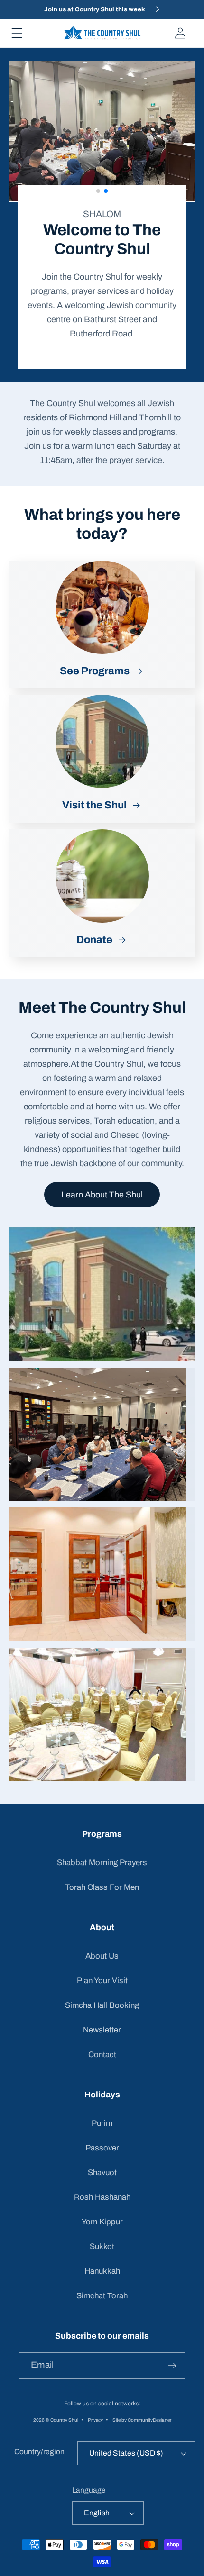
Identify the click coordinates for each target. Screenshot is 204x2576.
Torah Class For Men (102, 1887)
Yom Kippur (102, 2222)
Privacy (95, 2419)
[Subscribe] (172, 2366)
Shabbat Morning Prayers (102, 1863)
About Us (102, 1956)
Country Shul (64, 2419)
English (97, 2513)
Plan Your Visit (102, 1981)
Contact (102, 2054)
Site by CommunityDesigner (142, 2419)
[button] (17, 33)
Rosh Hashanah (102, 2197)
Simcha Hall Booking (102, 2005)
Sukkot (102, 2246)
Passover (102, 2148)
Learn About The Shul (102, 1184)
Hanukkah (102, 2271)
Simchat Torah (102, 2296)
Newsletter (102, 2030)
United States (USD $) (126, 2453)
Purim (102, 2123)
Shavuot (102, 2172)
